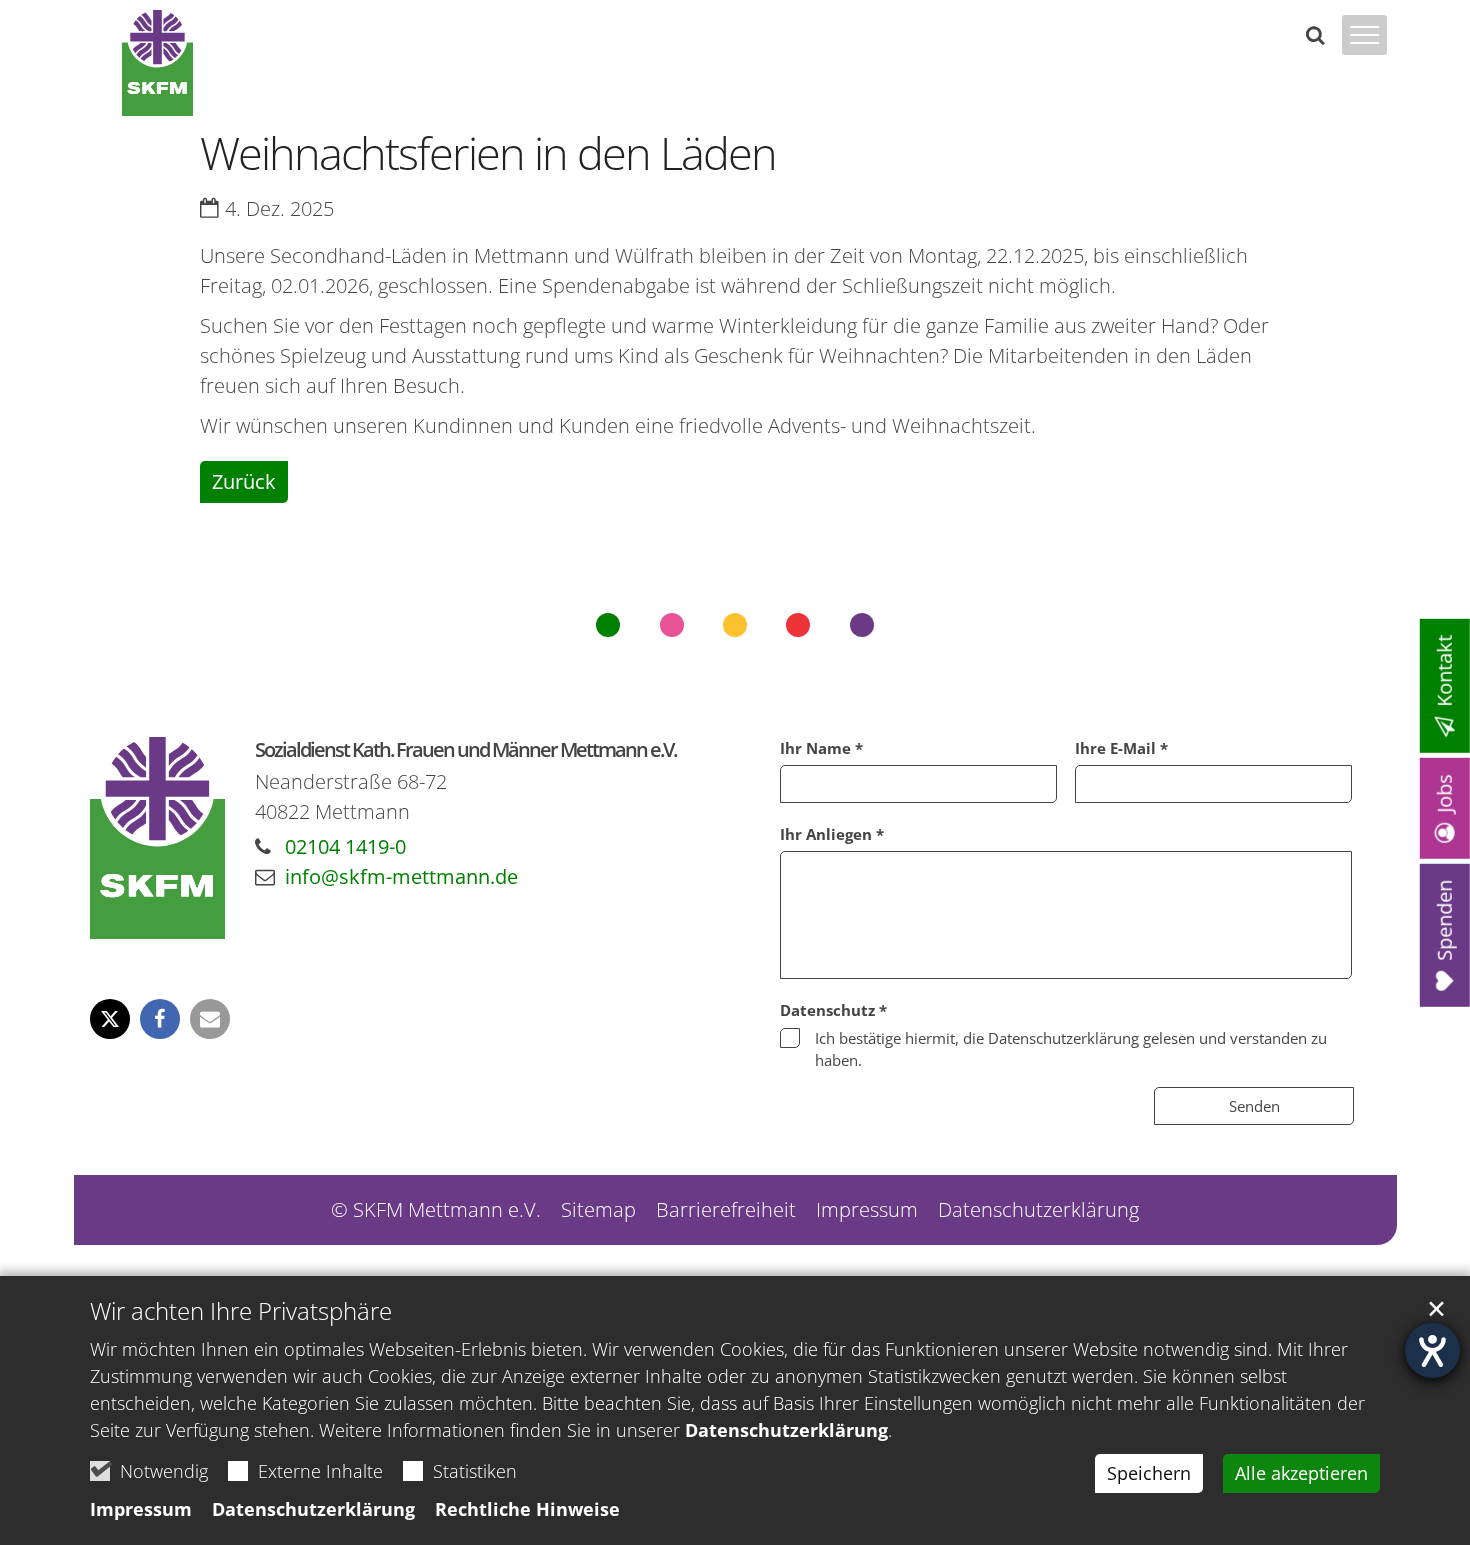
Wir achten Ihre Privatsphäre (241, 1311)
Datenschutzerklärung (786, 1430)
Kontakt (1444, 670)
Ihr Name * (821, 748)
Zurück (244, 481)
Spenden (1444, 919)
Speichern (1149, 1473)
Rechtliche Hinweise (527, 1509)
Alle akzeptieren (1301, 1473)
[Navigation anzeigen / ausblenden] (1364, 47)
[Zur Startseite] (157, 63)
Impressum (141, 1509)
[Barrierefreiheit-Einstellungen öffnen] (1432, 1350)
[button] (110, 1019)
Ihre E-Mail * (1121, 748)
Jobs (1444, 792)
